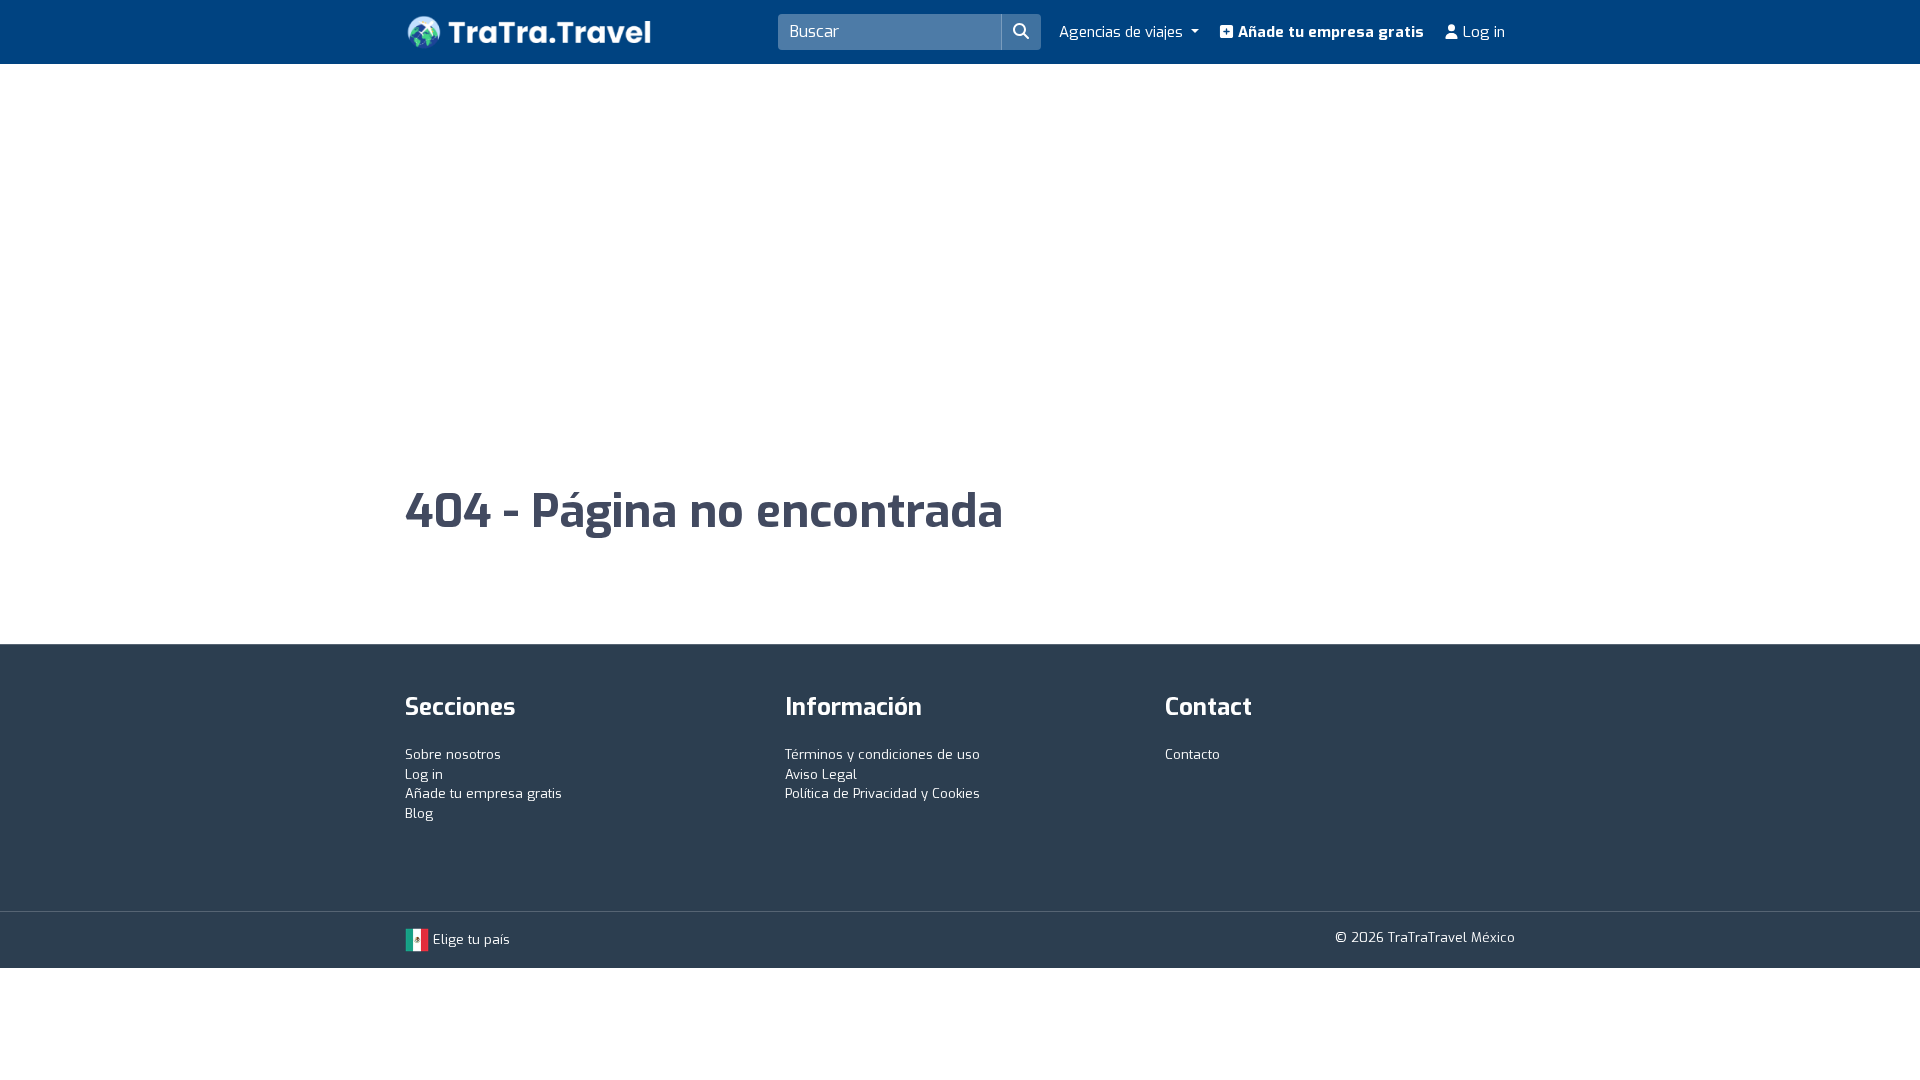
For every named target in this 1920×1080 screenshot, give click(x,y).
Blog (419, 813)
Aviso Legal (821, 774)
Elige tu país (469, 939)
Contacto (1192, 754)
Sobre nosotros (453, 754)
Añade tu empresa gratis (1329, 32)
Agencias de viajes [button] (1123, 32)
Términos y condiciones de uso (882, 754)
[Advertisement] (960, 214)
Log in (1482, 32)
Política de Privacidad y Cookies (882, 793)
